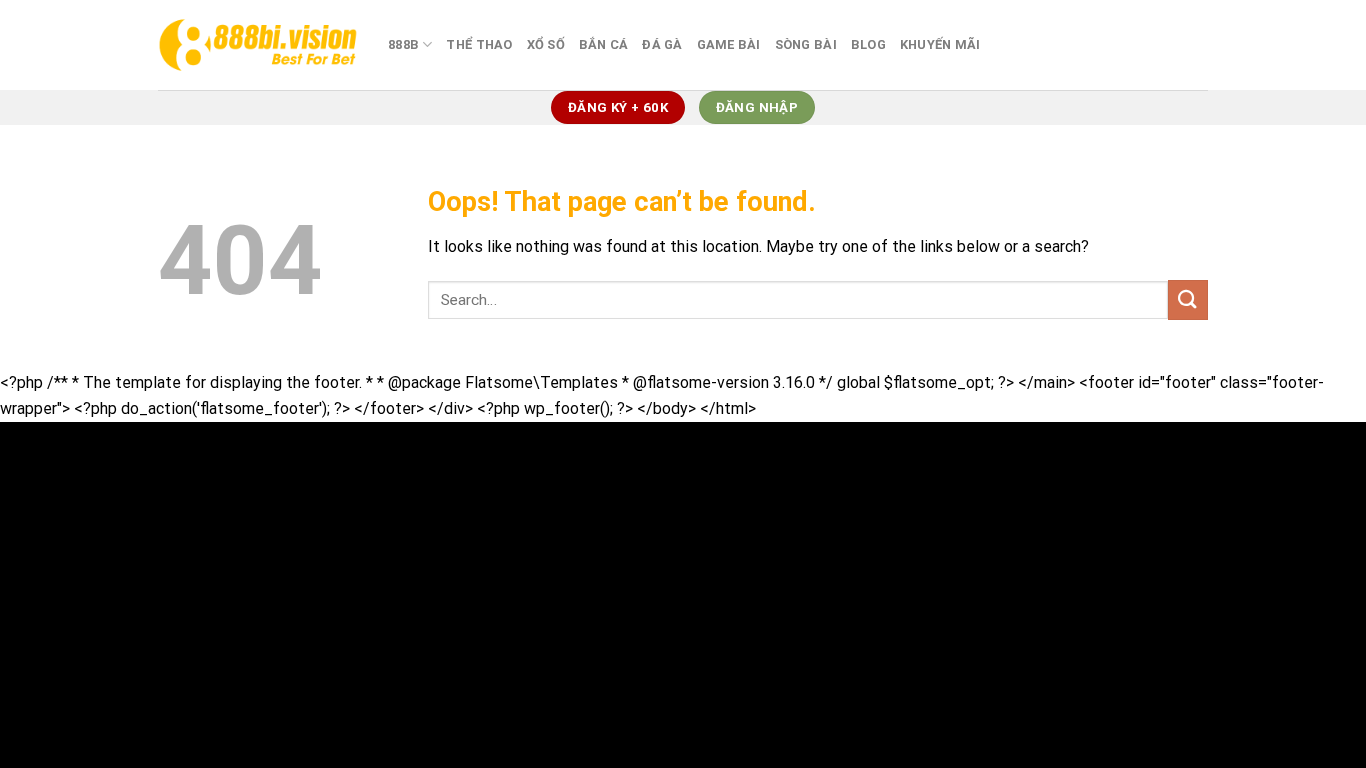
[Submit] (1188, 299)
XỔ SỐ (546, 44)
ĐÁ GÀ (662, 44)
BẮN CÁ (604, 44)
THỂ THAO (479, 44)
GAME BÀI (729, 44)
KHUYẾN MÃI (940, 44)
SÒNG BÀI (806, 44)
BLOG (868, 44)
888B (403, 44)
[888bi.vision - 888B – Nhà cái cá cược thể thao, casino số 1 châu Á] (258, 44)
